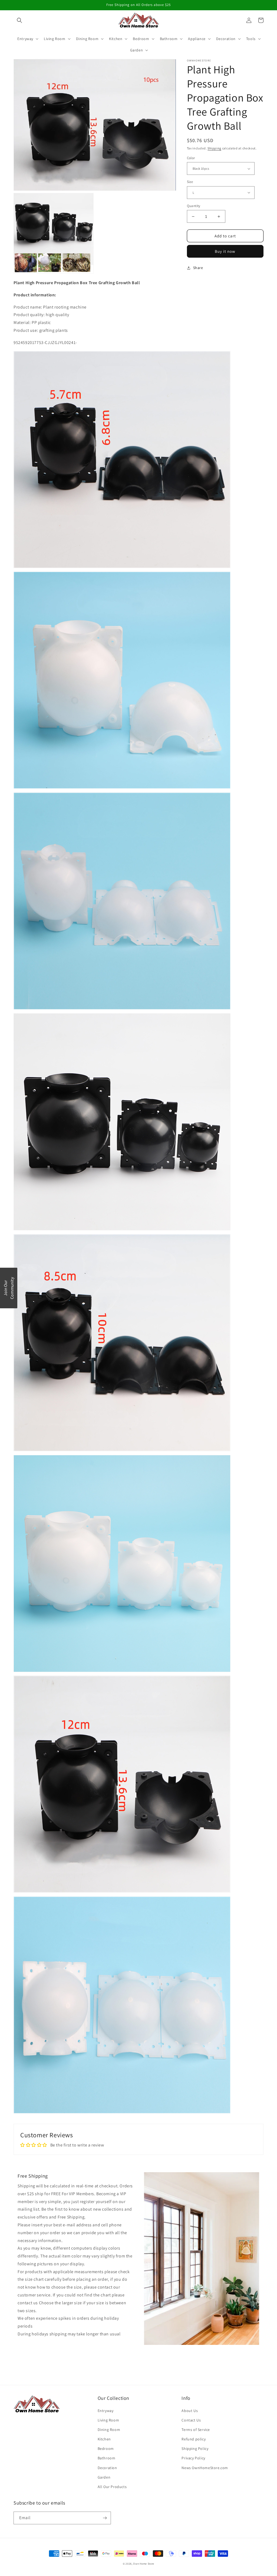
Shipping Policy (195, 2449)
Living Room (108, 2420)
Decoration (107, 2468)
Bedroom (106, 2449)
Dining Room (109, 2430)
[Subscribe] (105, 2518)
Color (191, 158)
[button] (19, 20)
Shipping (214, 148)
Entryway (106, 2411)
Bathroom (107, 2458)
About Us (190, 2411)
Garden (104, 2477)
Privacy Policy (193, 2458)
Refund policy (194, 2439)
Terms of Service (196, 2430)
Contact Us (191, 2420)
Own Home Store (144, 2564)
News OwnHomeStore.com (205, 2468)
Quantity (194, 206)
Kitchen (104, 2439)
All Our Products (112, 2487)
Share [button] (198, 268)
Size (190, 182)
